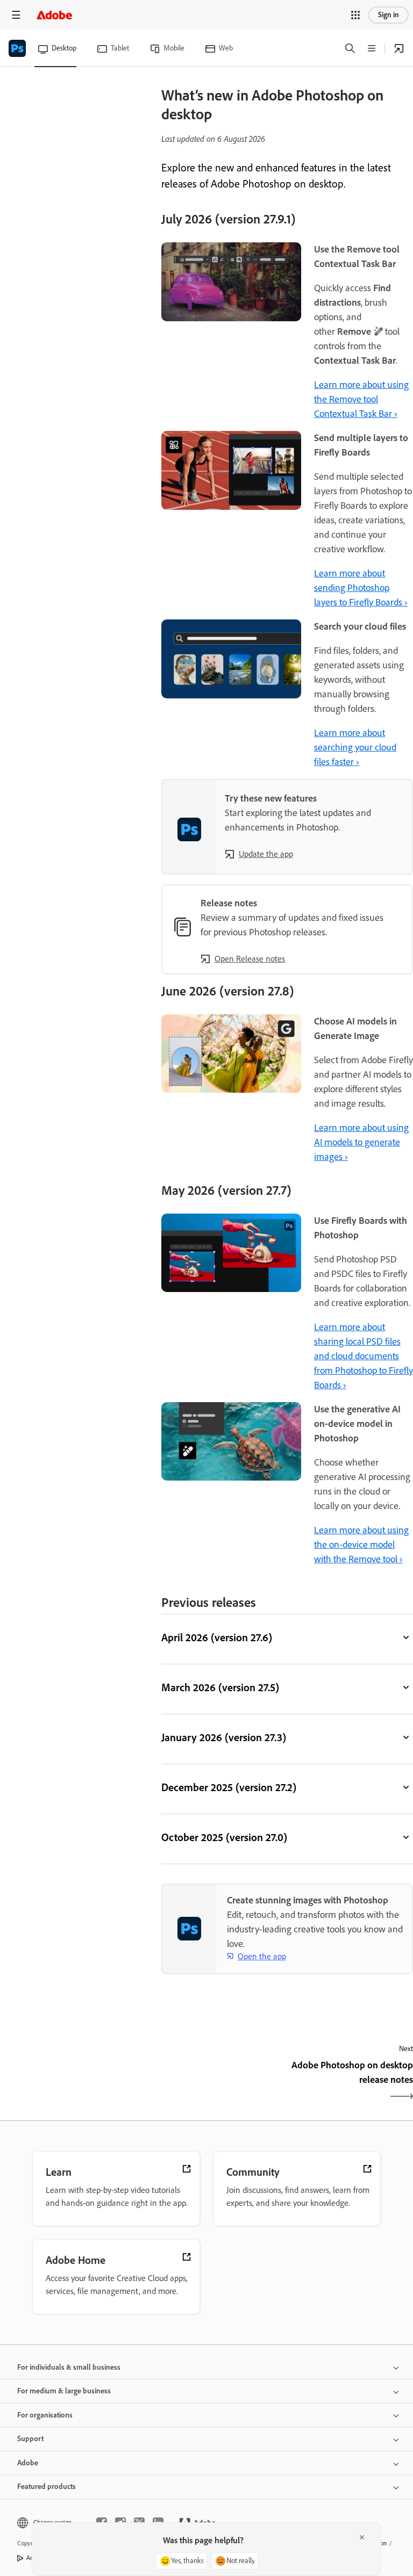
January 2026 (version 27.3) (224, 1737)
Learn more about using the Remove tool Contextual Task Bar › (361, 399)
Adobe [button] (28, 2463)
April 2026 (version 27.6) (217, 1637)
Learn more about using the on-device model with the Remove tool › (361, 1545)
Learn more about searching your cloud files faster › (355, 747)
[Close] (362, 2537)
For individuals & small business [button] (69, 2367)
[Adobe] (54, 15)
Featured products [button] (47, 2487)
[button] (355, 15)
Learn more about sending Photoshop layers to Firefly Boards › (361, 588)
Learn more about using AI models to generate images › (361, 1142)
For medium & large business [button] (64, 2391)
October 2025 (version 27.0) (224, 1837)
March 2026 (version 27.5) (220, 1687)
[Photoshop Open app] (399, 48)
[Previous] (223, 2082)
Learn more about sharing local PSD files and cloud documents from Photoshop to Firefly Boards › (364, 1356)
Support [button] (30, 2439)
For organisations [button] (45, 2415)
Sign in (389, 15)
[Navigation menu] (16, 15)
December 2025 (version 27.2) (229, 1787)
